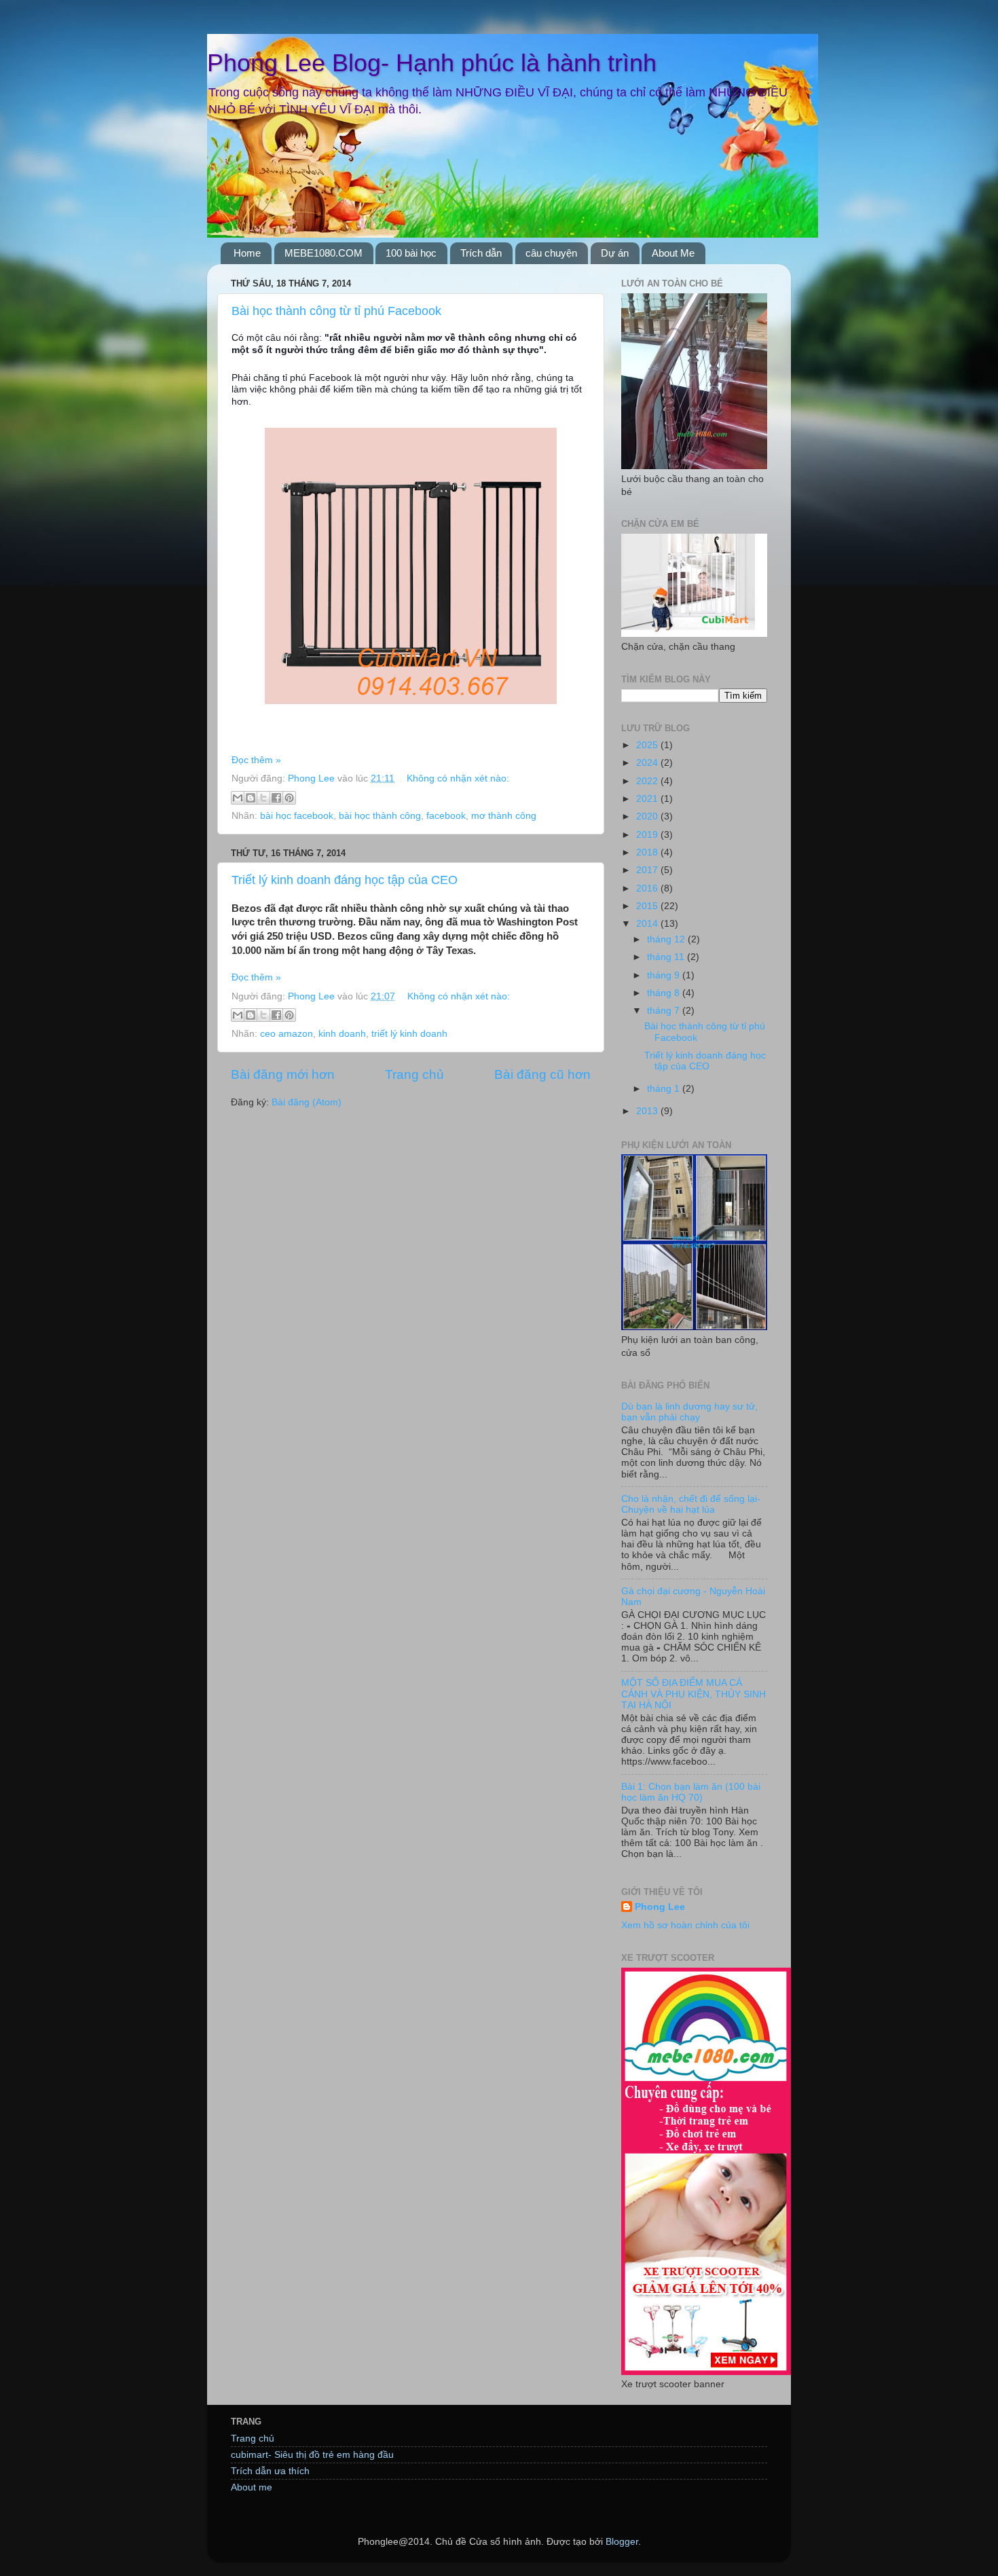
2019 (648, 835)
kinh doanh (342, 1034)
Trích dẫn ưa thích (270, 2471)
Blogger (622, 2542)
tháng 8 (665, 993)
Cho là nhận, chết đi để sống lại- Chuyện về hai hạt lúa (691, 1504)
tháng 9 (665, 975)
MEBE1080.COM (324, 253)
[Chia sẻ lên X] (263, 798)
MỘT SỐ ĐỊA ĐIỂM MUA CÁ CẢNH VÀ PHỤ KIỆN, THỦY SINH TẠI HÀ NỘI (694, 1694)
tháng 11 (667, 957)
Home (247, 253)
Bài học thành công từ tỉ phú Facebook (336, 311)
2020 (648, 816)
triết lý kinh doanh (409, 1034)
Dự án (615, 253)
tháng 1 (665, 1089)
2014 (648, 924)
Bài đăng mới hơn (283, 1074)
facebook (446, 816)
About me (252, 2487)
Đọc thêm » (256, 760)
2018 (648, 852)
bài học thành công (380, 816)
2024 (648, 763)
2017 (648, 870)
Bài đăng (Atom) (307, 1102)
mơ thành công (504, 816)
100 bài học (411, 253)
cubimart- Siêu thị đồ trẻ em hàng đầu (312, 2455)
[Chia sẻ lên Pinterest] (289, 798)
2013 (648, 1111)
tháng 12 (667, 939)
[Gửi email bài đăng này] (238, 798)
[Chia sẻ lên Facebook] (276, 798)
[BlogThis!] (251, 798)
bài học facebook (297, 816)
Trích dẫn (481, 253)
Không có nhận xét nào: (458, 778)
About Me (673, 253)
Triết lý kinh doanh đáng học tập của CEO (345, 880)
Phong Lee (660, 1907)
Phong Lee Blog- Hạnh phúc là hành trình (432, 63)
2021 (648, 799)
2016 (648, 888)
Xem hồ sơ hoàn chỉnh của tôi (685, 1925)
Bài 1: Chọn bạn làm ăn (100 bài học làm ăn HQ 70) (691, 1792)
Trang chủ (414, 1074)
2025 (648, 745)
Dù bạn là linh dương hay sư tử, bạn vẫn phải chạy (689, 1412)
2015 (648, 906)
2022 (648, 781)
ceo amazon (287, 1034)
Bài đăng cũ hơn (542, 1074)
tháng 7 (665, 1011)
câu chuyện (551, 253)
